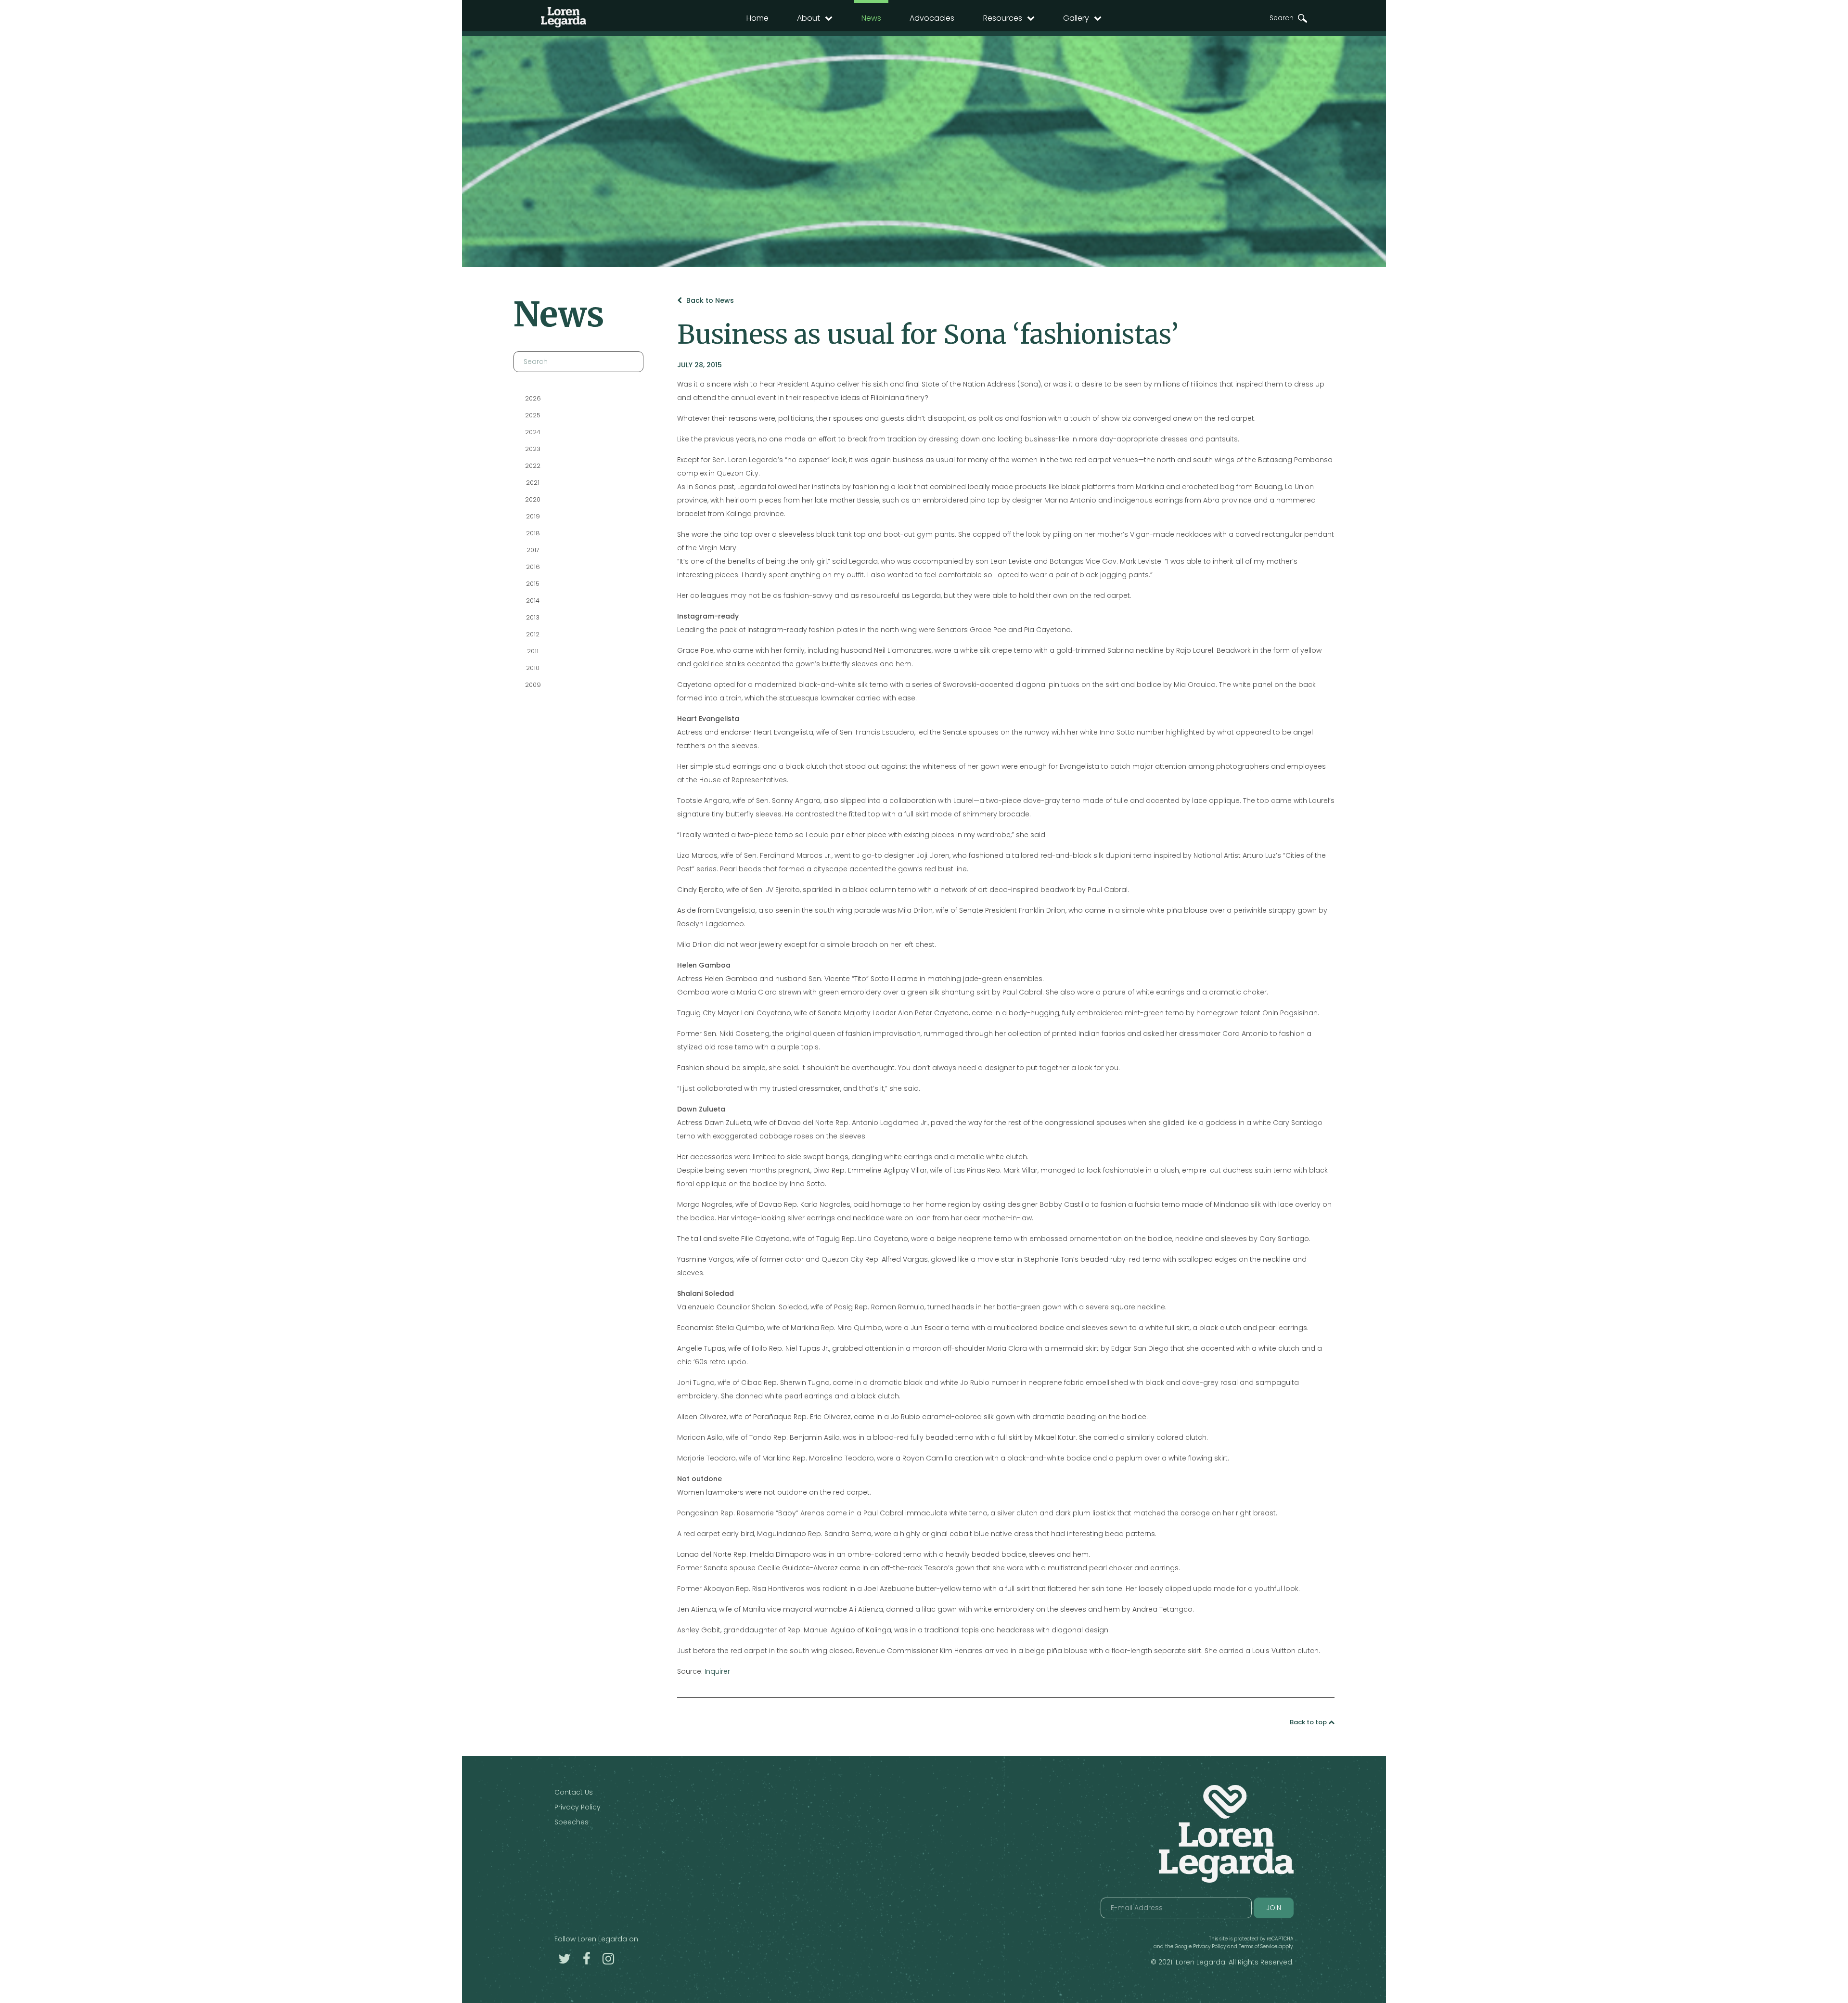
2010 (533, 668)
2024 (533, 432)
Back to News (709, 300)
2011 (533, 651)
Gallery (1076, 18)
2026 (533, 398)
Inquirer (717, 1671)
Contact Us (574, 1792)
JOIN (1274, 1908)
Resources (1003, 18)
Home (757, 18)
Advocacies (932, 18)
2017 (533, 550)
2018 (533, 533)
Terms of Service (1258, 1946)
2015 (533, 584)
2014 (533, 601)
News (871, 18)
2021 (533, 483)
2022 (533, 466)
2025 (533, 415)
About (808, 18)
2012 (533, 634)
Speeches (571, 1822)
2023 (533, 449)
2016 (533, 567)
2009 (533, 685)
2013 (533, 617)
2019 (533, 516)
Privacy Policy (577, 1807)
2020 (533, 499)
